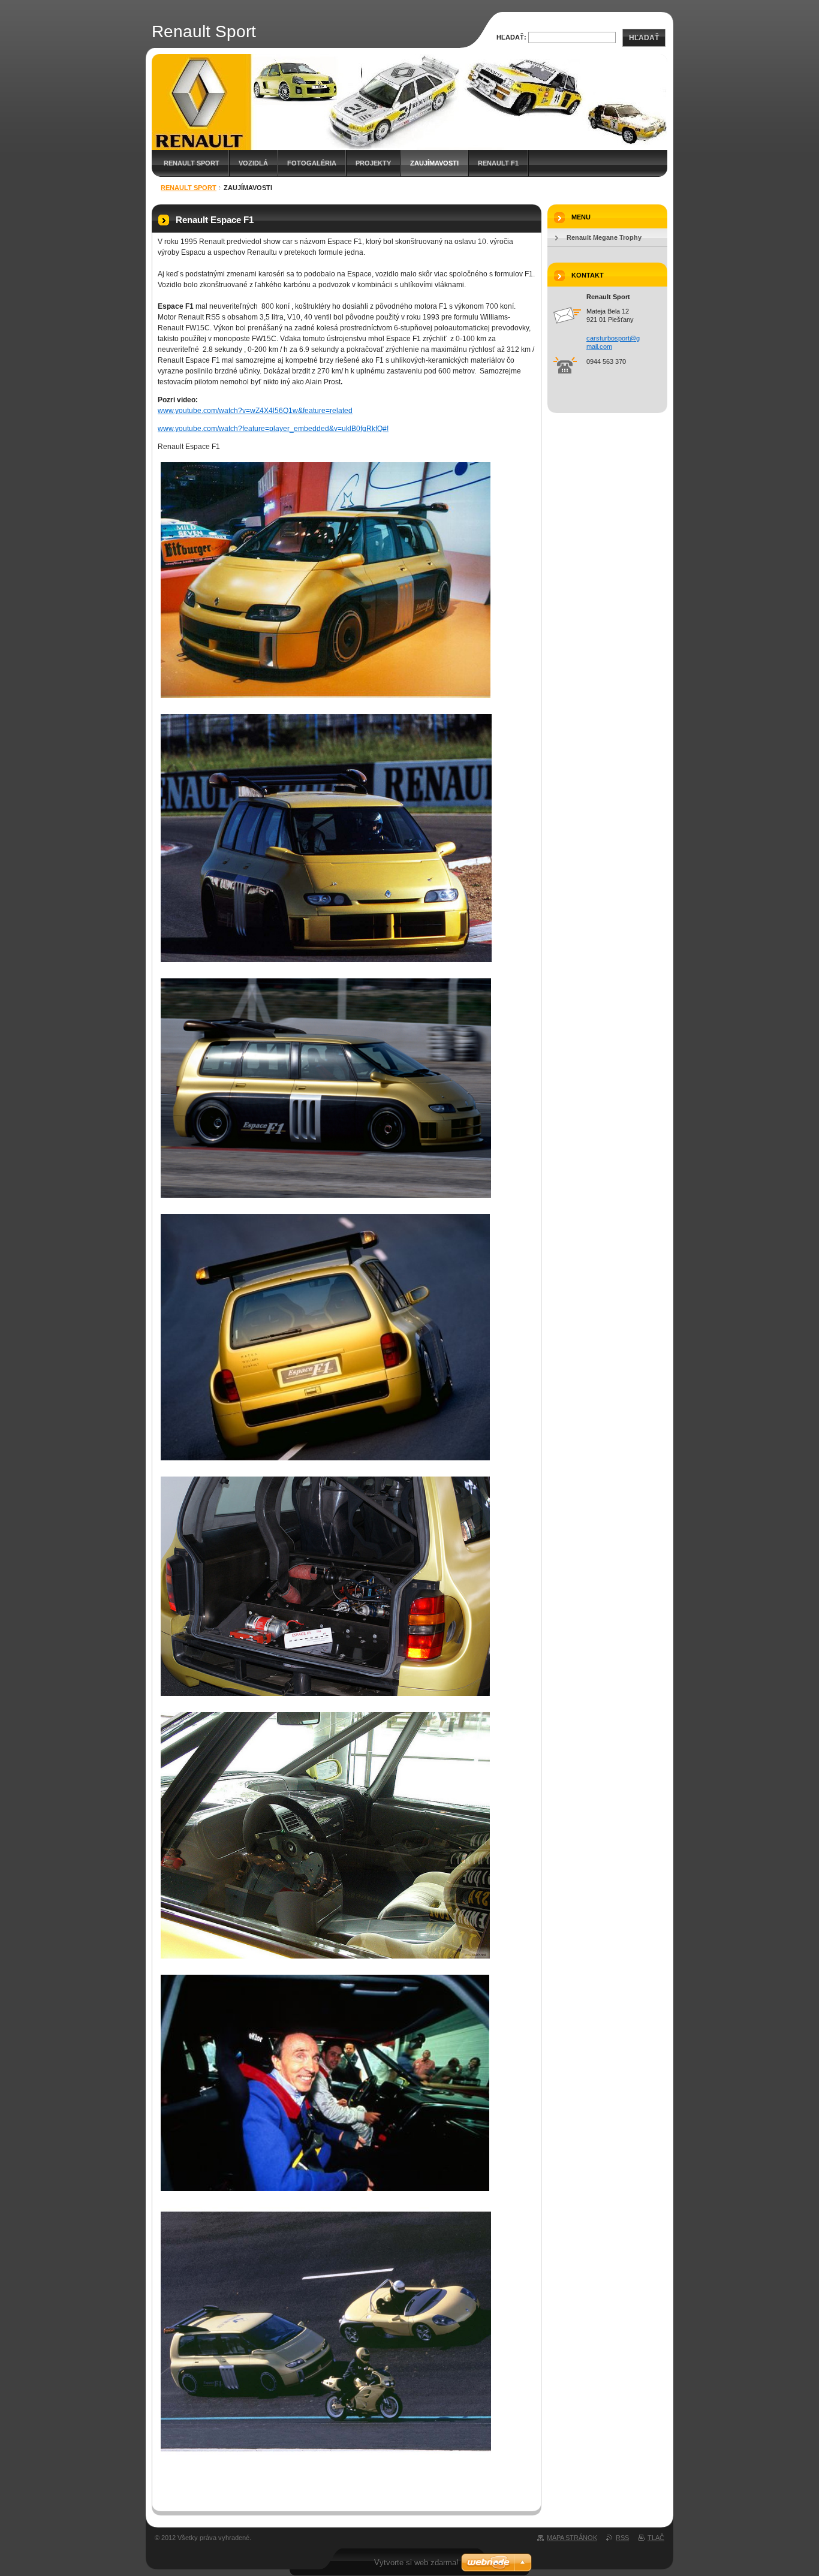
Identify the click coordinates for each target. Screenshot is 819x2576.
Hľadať (644, 38)
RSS (622, 2538)
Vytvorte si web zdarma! (416, 2563)
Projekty (373, 163)
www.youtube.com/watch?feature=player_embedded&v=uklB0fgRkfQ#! (273, 429)
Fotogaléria (312, 163)
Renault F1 (498, 163)
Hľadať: (511, 37)
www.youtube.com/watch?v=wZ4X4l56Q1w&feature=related (255, 411)
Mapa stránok (572, 2538)
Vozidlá (253, 163)
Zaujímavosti (434, 163)
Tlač (656, 2538)
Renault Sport (192, 163)
